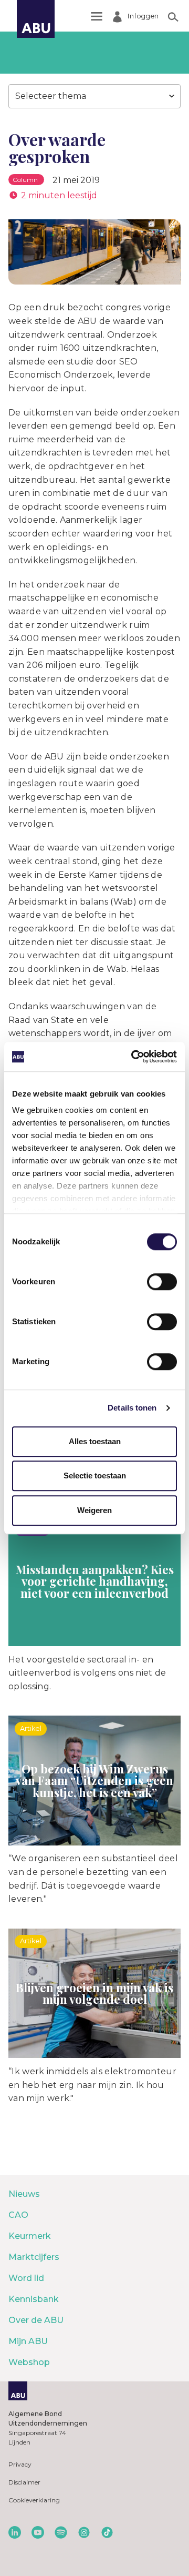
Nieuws (24, 2194)
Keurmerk (30, 2236)
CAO (18, 2215)
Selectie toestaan (95, 1475)
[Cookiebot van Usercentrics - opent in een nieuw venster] (133, 1057)
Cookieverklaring (34, 2500)
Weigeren (94, 1510)
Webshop (29, 2362)
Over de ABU (36, 2320)
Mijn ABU (28, 2341)
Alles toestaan (95, 1441)
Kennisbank (34, 2299)
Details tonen (132, 1408)
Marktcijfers (34, 2257)
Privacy (20, 2464)
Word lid (26, 2278)
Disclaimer (24, 2482)
